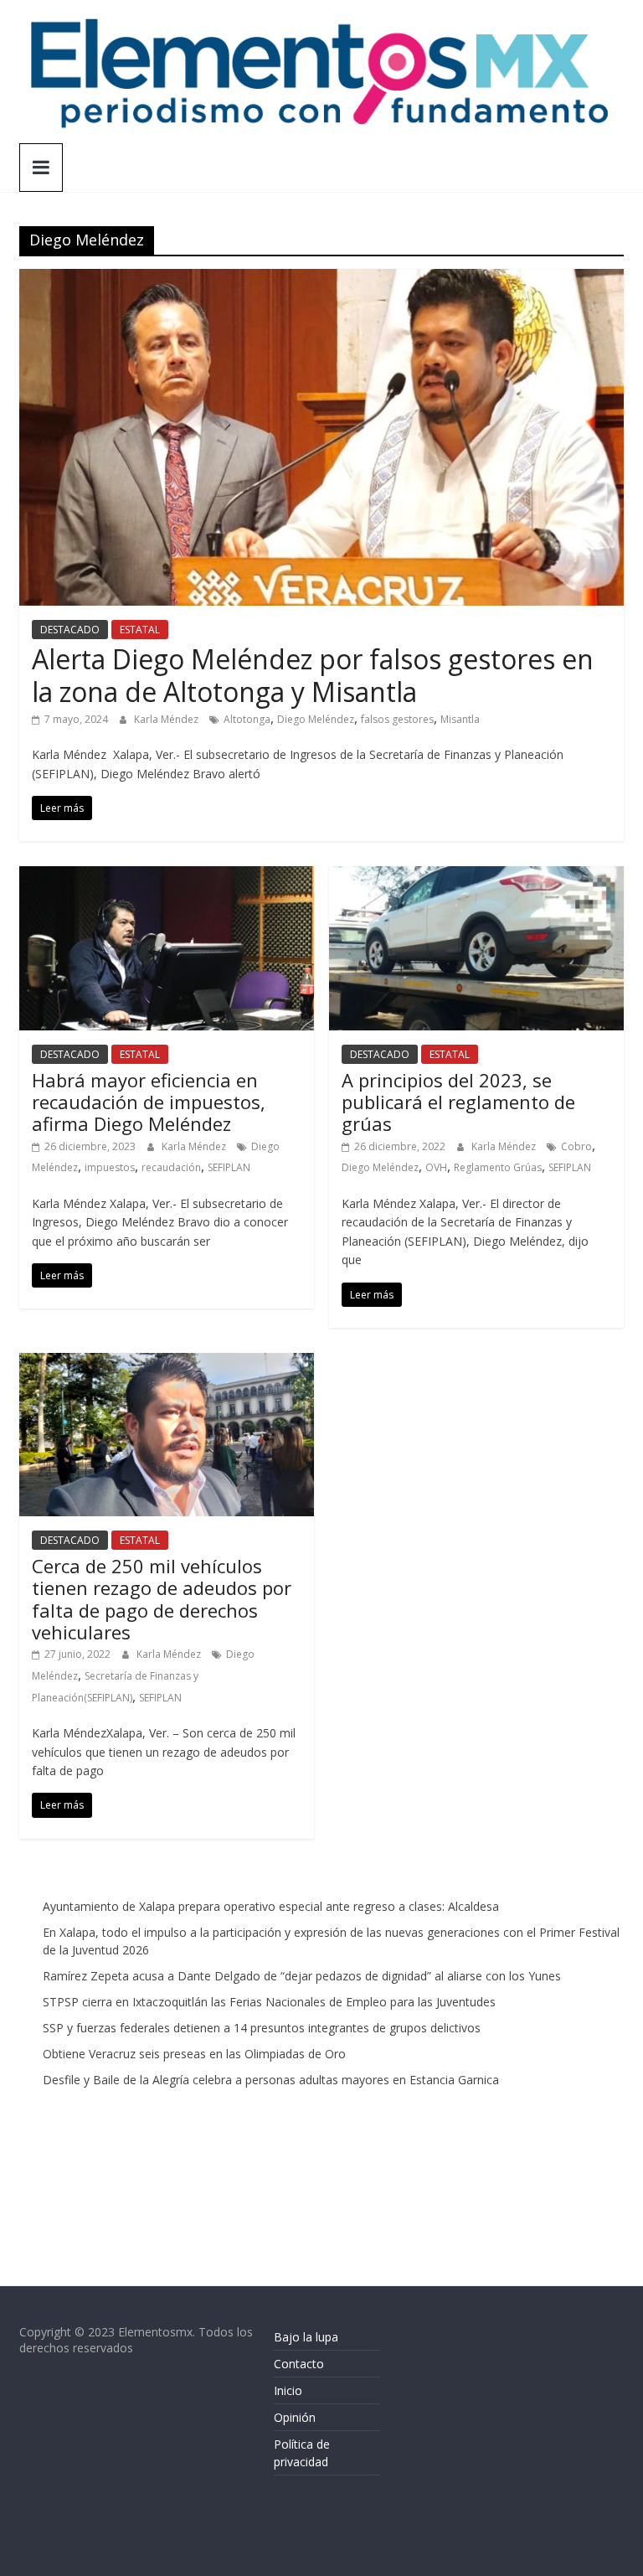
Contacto (299, 2364)
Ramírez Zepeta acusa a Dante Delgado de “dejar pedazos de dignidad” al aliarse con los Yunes (302, 1976)
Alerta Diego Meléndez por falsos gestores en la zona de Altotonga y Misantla (313, 675)
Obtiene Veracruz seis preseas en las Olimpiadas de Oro (194, 2054)
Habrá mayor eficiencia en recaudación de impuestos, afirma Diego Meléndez (149, 1102)
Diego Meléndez (316, 719)
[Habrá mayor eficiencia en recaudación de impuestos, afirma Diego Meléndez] (167, 876)
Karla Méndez (167, 719)
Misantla (460, 719)
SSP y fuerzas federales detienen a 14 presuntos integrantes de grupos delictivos (262, 2028)
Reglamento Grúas (498, 1167)
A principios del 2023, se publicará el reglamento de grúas (458, 1102)
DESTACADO (70, 630)
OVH (436, 1167)
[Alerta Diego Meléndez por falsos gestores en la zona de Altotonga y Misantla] (321, 279)
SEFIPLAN (229, 1167)
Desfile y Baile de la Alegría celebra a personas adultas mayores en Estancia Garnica (271, 2080)
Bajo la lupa (306, 2337)
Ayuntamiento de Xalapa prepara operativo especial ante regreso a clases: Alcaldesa (271, 1906)
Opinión (295, 2417)
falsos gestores (397, 719)
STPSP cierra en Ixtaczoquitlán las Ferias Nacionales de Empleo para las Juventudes (269, 2002)
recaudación (171, 1167)
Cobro (576, 1146)
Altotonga (247, 719)
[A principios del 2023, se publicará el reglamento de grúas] (476, 876)
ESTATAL (140, 630)
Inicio (288, 2390)
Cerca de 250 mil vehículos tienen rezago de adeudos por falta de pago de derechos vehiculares (162, 1599)
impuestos (110, 1167)
